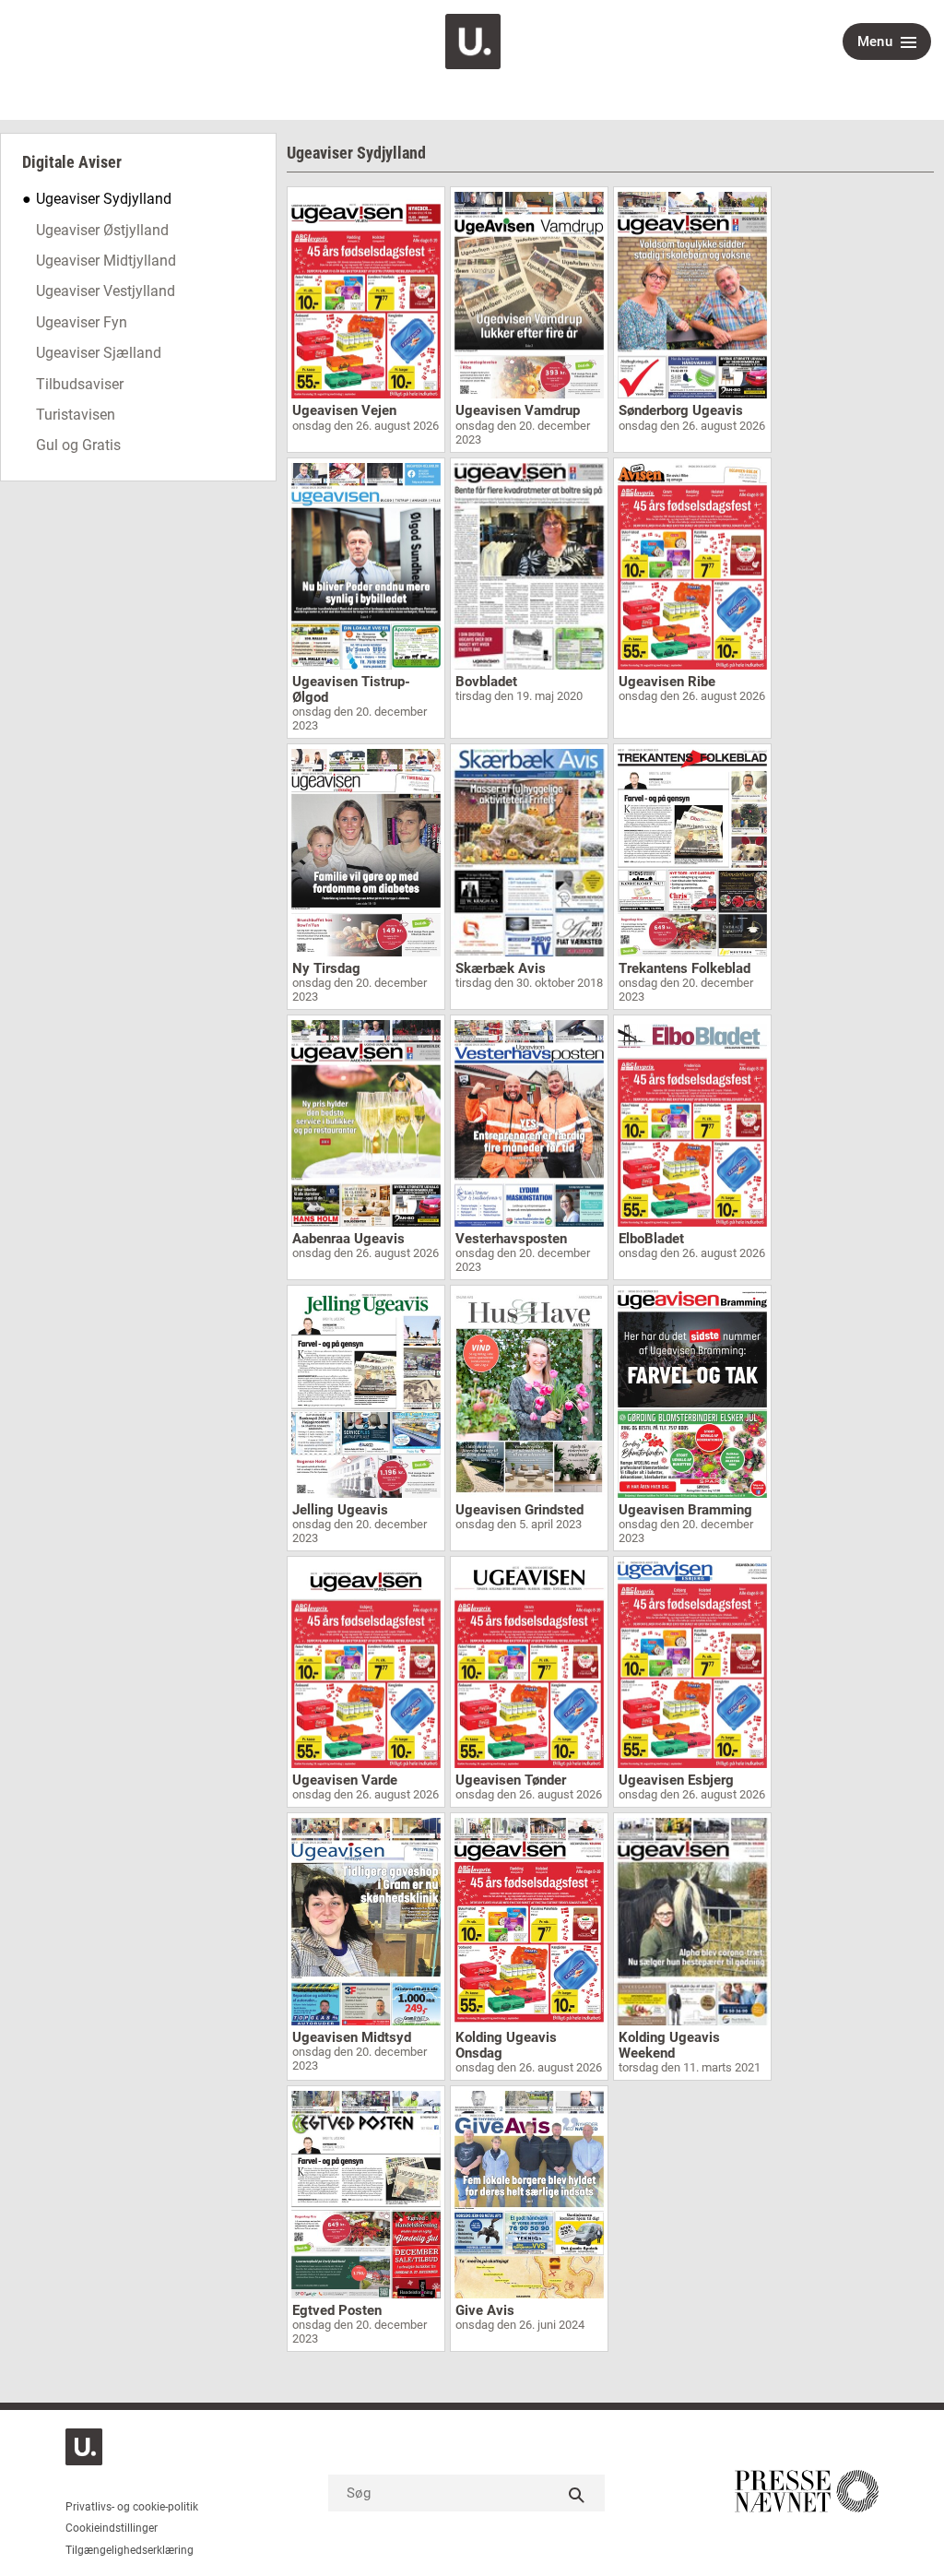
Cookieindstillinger (112, 2528)
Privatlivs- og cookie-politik (132, 2507)
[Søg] (577, 2493)
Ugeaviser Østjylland (102, 230)
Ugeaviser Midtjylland (106, 261)
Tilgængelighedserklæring (130, 2550)
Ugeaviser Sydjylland (104, 199)
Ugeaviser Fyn (82, 322)
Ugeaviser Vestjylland (106, 291)
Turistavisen (76, 415)
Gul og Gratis (78, 445)
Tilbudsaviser (80, 384)
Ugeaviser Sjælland (99, 353)
